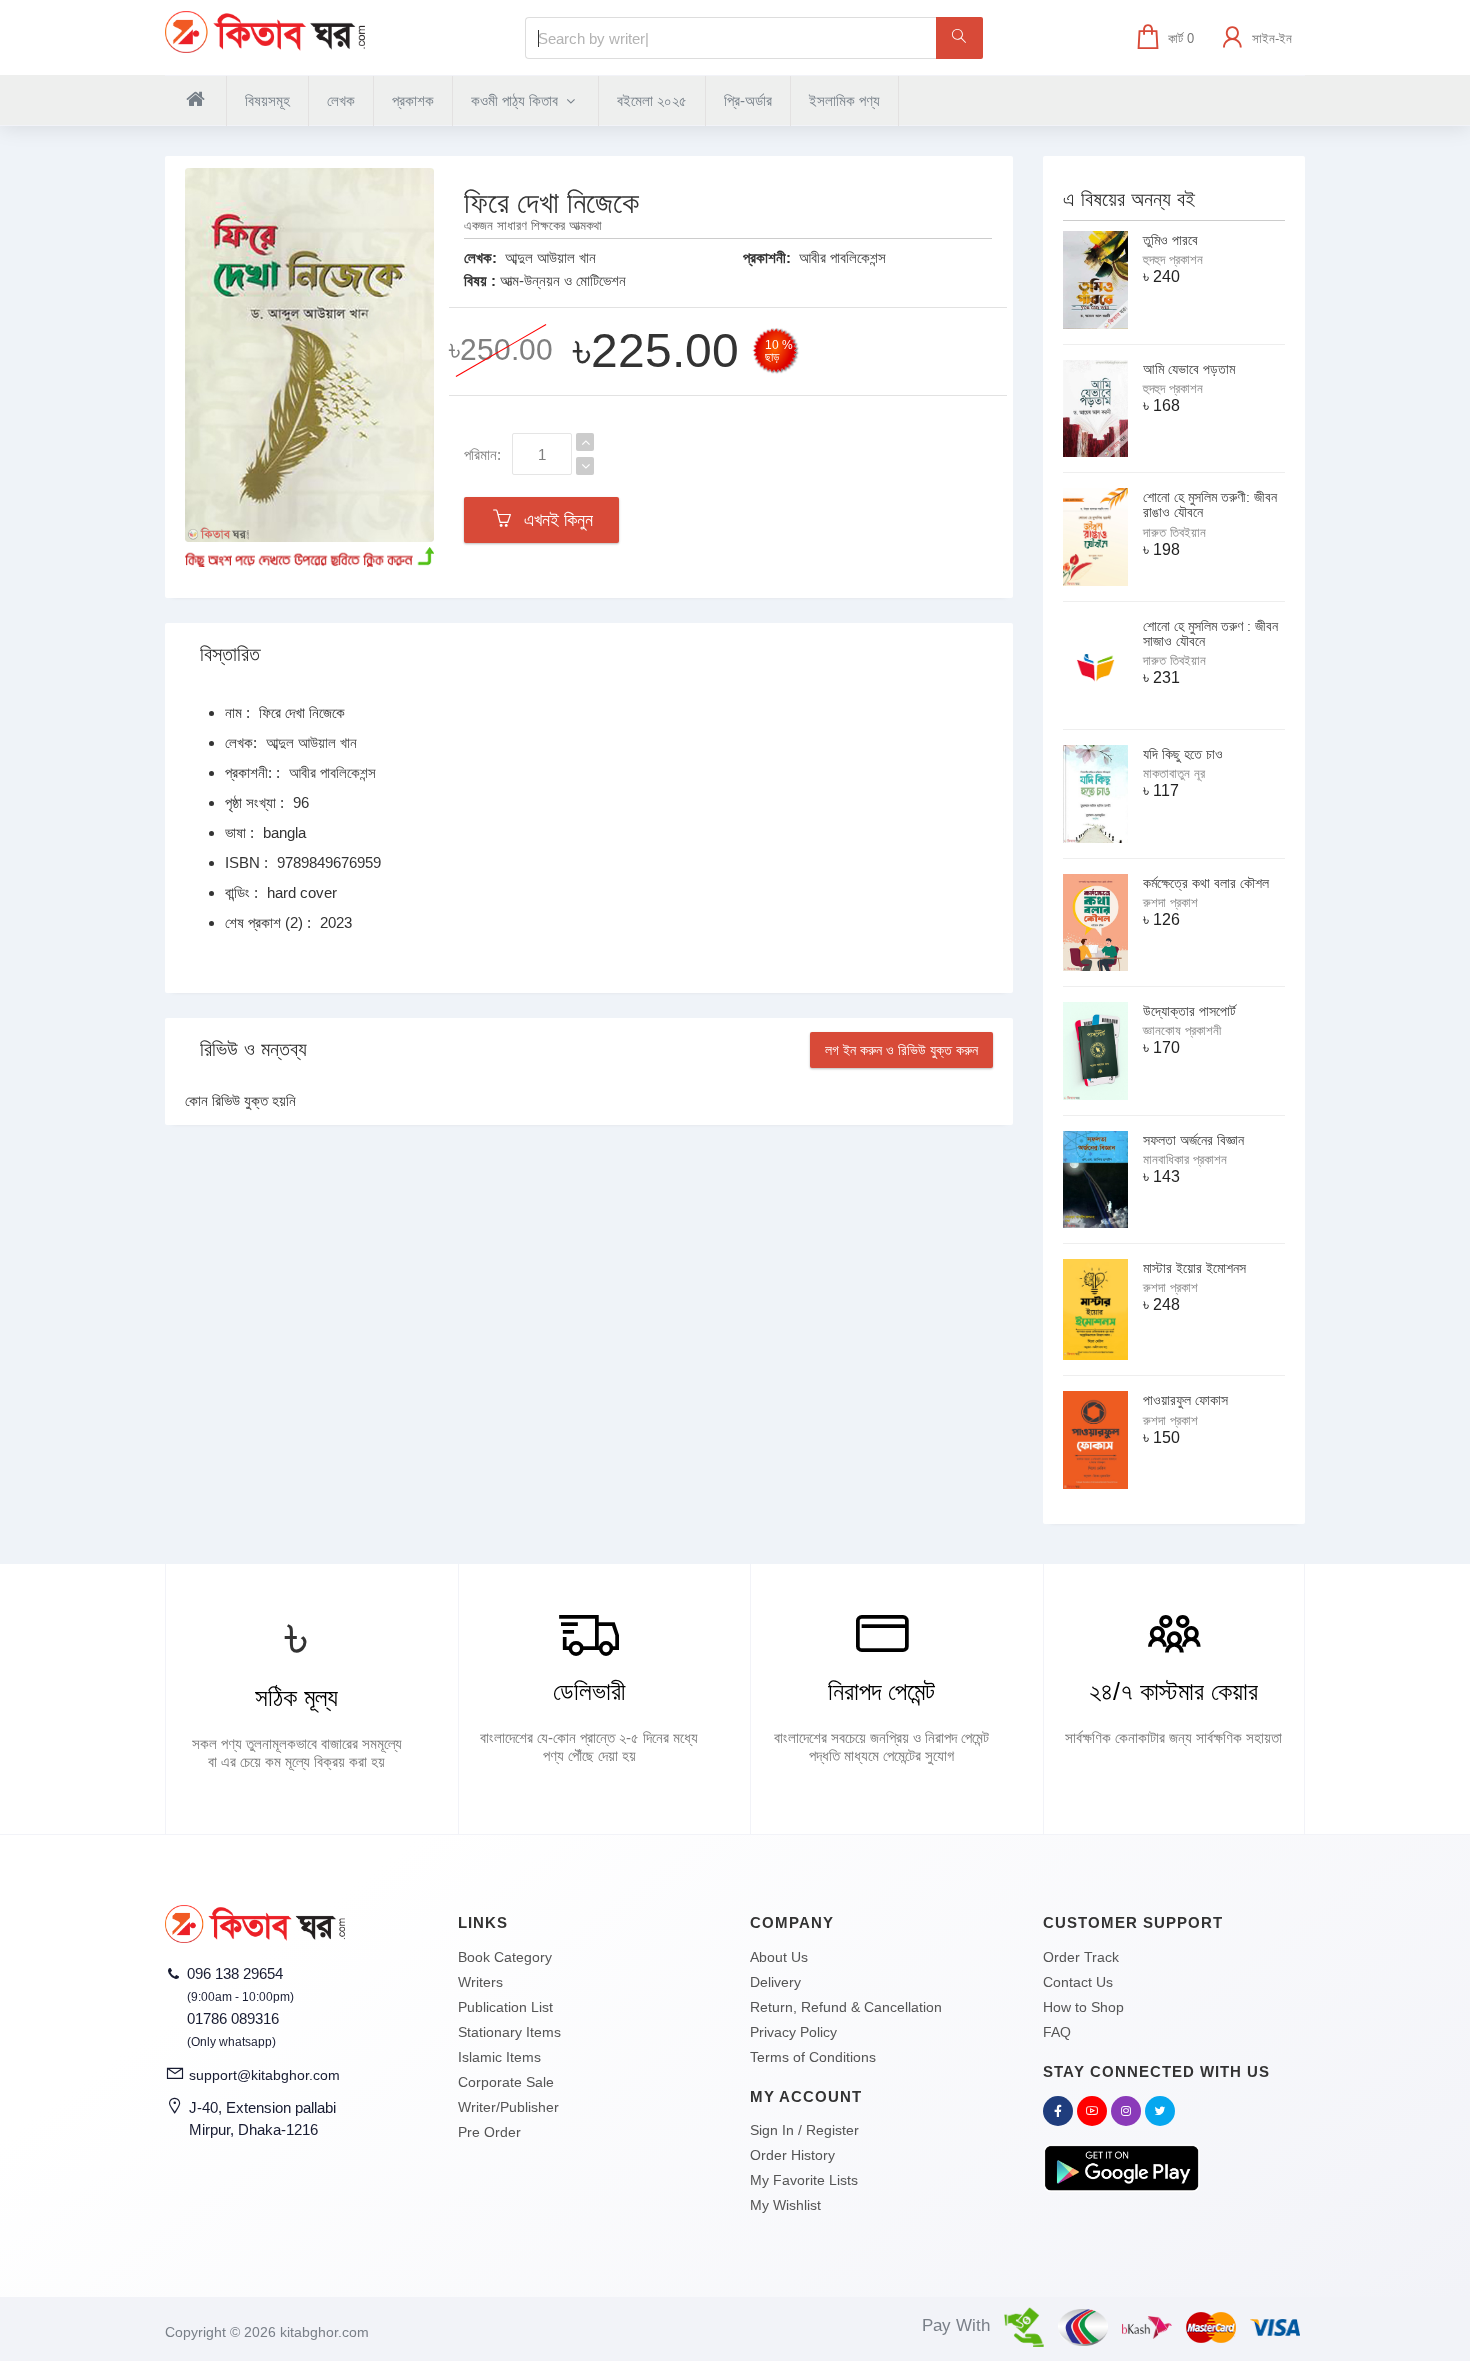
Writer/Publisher (508, 2107)
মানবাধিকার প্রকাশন (1185, 1159)
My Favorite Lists (804, 2180)
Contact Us (1078, 1982)
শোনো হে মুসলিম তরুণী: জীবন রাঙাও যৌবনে (1210, 504)
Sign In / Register (804, 2130)
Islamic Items (499, 2057)
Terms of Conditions (813, 2057)
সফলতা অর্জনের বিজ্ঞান (1193, 1140)
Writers (480, 1982)
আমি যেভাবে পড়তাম (1189, 369)
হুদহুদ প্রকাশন (1173, 259)
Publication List (505, 2007)
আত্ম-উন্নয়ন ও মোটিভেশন (563, 280)
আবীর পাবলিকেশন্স (842, 257)
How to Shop (1083, 2007)
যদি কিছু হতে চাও (1183, 754)
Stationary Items (509, 2032)
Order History (792, 2155)
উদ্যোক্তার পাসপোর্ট (1189, 1011)
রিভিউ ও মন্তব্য (253, 1049)
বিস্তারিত (230, 654)
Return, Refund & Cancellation (846, 2007)
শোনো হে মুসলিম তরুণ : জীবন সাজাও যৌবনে (1210, 633)
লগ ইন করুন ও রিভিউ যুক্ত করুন (901, 1050)
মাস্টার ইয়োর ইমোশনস (1194, 1268)
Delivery (775, 1982)
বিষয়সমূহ (267, 100)
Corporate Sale (506, 2082)
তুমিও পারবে (1170, 240)
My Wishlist (785, 2205)
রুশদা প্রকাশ (1170, 902)
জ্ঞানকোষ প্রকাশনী (1182, 1030)
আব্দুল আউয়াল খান (550, 257)
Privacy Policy (793, 2032)
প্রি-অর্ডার (748, 100)
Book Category (505, 1957)
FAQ (1057, 2032)
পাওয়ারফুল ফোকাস (1185, 1400)
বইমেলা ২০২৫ (652, 100)
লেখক (341, 100)
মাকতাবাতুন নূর (1174, 773)
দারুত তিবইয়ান (1174, 532)
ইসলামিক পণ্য (844, 100)
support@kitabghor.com (264, 2075)
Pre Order (489, 2132)
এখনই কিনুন (553, 520)
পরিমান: (482, 454)
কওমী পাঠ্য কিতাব (516, 100)
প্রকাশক (413, 100)
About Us (779, 1957)
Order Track (1081, 1957)
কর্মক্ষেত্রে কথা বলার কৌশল (1206, 883)
